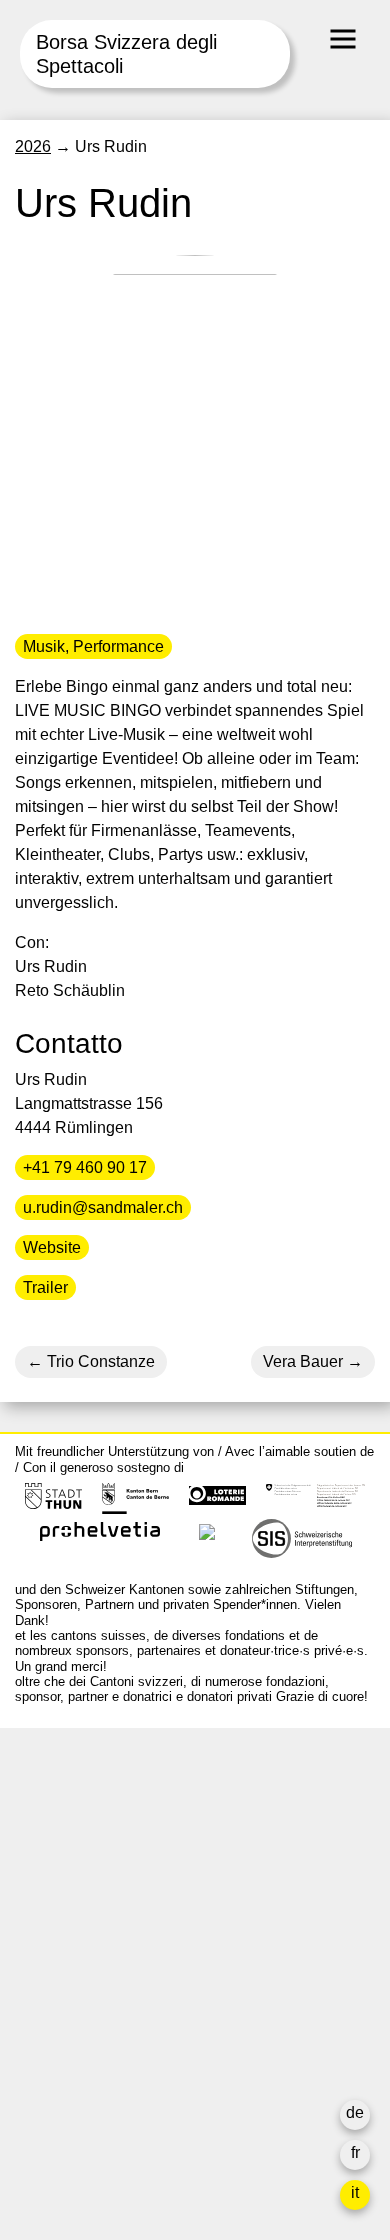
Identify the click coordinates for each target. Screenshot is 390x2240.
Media (37, 2030)
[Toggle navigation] (343, 39)
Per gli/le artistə (70, 2006)
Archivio (44, 1982)
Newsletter (53, 2118)
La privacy (51, 2078)
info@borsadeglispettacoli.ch (119, 1832)
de (355, 2112)
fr (355, 2152)
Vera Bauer (303, 1361)
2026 (33, 146)
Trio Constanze (99, 1361)
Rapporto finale (69, 2054)
